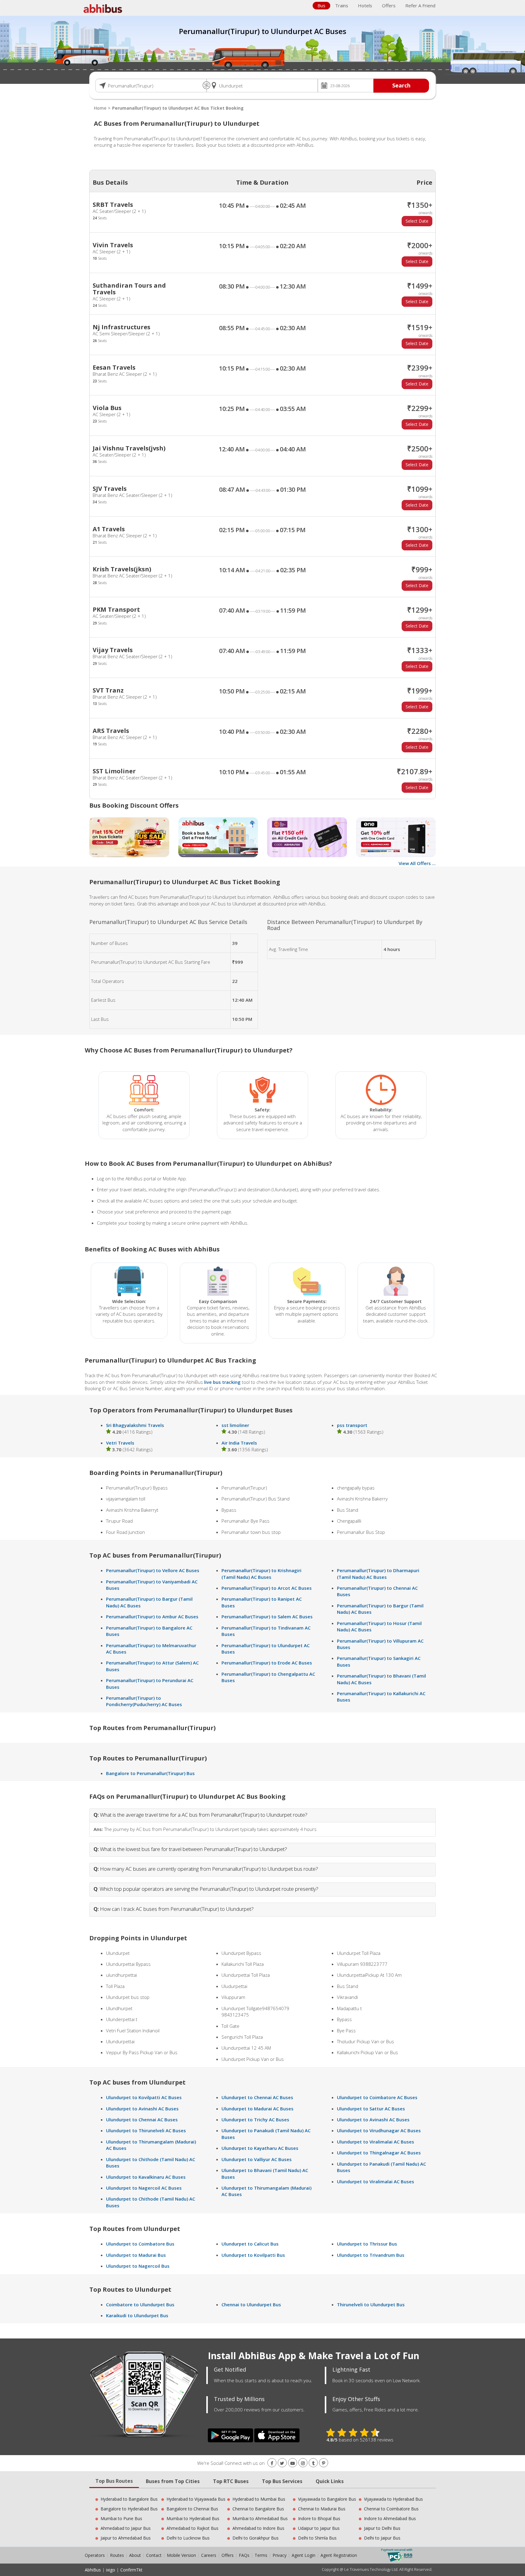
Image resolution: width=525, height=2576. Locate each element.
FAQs (244, 2555)
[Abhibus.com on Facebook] (272, 2463)
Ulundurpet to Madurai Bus (136, 2255)
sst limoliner (235, 1425)
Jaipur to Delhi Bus (382, 2528)
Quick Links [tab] (330, 2481)
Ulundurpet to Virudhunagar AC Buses (379, 2130)
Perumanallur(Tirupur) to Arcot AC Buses (267, 1588)
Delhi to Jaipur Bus (382, 2538)
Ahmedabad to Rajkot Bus (192, 2528)
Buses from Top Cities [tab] (173, 2481)
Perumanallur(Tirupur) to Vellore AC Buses (153, 1570)
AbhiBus (93, 2570)
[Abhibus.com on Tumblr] (313, 2463)
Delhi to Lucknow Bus (188, 2538)
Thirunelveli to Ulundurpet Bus (371, 2304)
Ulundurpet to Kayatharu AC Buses (260, 2148)
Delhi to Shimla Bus (317, 2538)
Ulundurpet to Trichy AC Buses (255, 2119)
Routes (117, 2555)
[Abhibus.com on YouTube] (293, 2463)
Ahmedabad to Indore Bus (258, 2528)
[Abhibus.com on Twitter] (282, 2463)
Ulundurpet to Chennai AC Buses (142, 2119)
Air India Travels (239, 1443)
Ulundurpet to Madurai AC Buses (257, 2109)
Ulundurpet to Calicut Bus (250, 2244)
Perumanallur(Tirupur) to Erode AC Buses (267, 1663)
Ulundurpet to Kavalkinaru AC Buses (146, 2177)
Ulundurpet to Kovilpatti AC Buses (144, 2097)
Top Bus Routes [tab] (114, 2481)
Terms (262, 2555)
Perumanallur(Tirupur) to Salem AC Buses (267, 1616)
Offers (389, 5)
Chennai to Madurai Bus (322, 2509)
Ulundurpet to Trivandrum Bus (371, 2255)
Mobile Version (181, 2555)
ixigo (111, 2570)
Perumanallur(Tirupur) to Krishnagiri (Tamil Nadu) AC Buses (261, 1574)
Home (100, 108)
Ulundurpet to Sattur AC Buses (371, 2109)
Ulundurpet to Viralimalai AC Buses (376, 2142)
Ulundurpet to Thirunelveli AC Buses (146, 2130)
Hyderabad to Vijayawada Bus (196, 2499)
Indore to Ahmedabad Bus (390, 2518)
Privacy (280, 2555)
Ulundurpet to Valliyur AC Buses (257, 2159)
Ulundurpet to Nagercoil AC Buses (144, 2188)
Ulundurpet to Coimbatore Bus (140, 2244)
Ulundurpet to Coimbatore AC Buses (377, 2097)
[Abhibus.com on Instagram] (303, 2463)
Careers (209, 2555)
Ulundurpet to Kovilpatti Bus (253, 2255)
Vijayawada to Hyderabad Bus (393, 2499)
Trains (342, 5)
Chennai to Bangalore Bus (258, 2509)
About (135, 2555)
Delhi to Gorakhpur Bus (256, 2538)
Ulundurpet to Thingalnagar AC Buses (379, 2153)
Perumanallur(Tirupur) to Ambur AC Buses (152, 1616)
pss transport (352, 1425)
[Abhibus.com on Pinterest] (324, 2463)
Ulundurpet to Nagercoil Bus (138, 2266)
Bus (321, 5)
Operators (95, 2555)
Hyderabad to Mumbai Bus (259, 2499)
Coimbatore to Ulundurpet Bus (140, 2304)
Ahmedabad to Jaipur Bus (126, 2528)
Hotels (365, 5)
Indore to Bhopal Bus (319, 2518)
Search (401, 85)
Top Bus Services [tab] (282, 2481)
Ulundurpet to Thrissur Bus (367, 2244)
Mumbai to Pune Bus (121, 2518)
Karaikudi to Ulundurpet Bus (137, 2315)
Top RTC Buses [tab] (231, 2481)
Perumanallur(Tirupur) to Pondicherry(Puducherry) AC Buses (144, 1701)
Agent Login (304, 2555)
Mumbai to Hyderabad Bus (193, 2518)
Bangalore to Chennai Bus (192, 2509)
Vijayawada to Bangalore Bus (327, 2499)
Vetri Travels (120, 1443)
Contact (154, 2555)
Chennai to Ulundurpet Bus (251, 2304)
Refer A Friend (420, 5)
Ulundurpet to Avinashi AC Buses (142, 2109)
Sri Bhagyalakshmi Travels (135, 1425)
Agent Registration (339, 2555)
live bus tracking (222, 1382)
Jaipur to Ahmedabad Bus (126, 2538)
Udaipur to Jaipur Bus (319, 2528)
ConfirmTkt (131, 2570)
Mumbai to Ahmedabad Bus (260, 2518)
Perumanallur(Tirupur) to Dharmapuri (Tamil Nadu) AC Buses (378, 1574)
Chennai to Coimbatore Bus (391, 2509)
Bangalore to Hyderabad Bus (129, 2509)
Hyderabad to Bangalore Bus (129, 2499)
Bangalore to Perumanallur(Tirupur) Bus (150, 1773)
